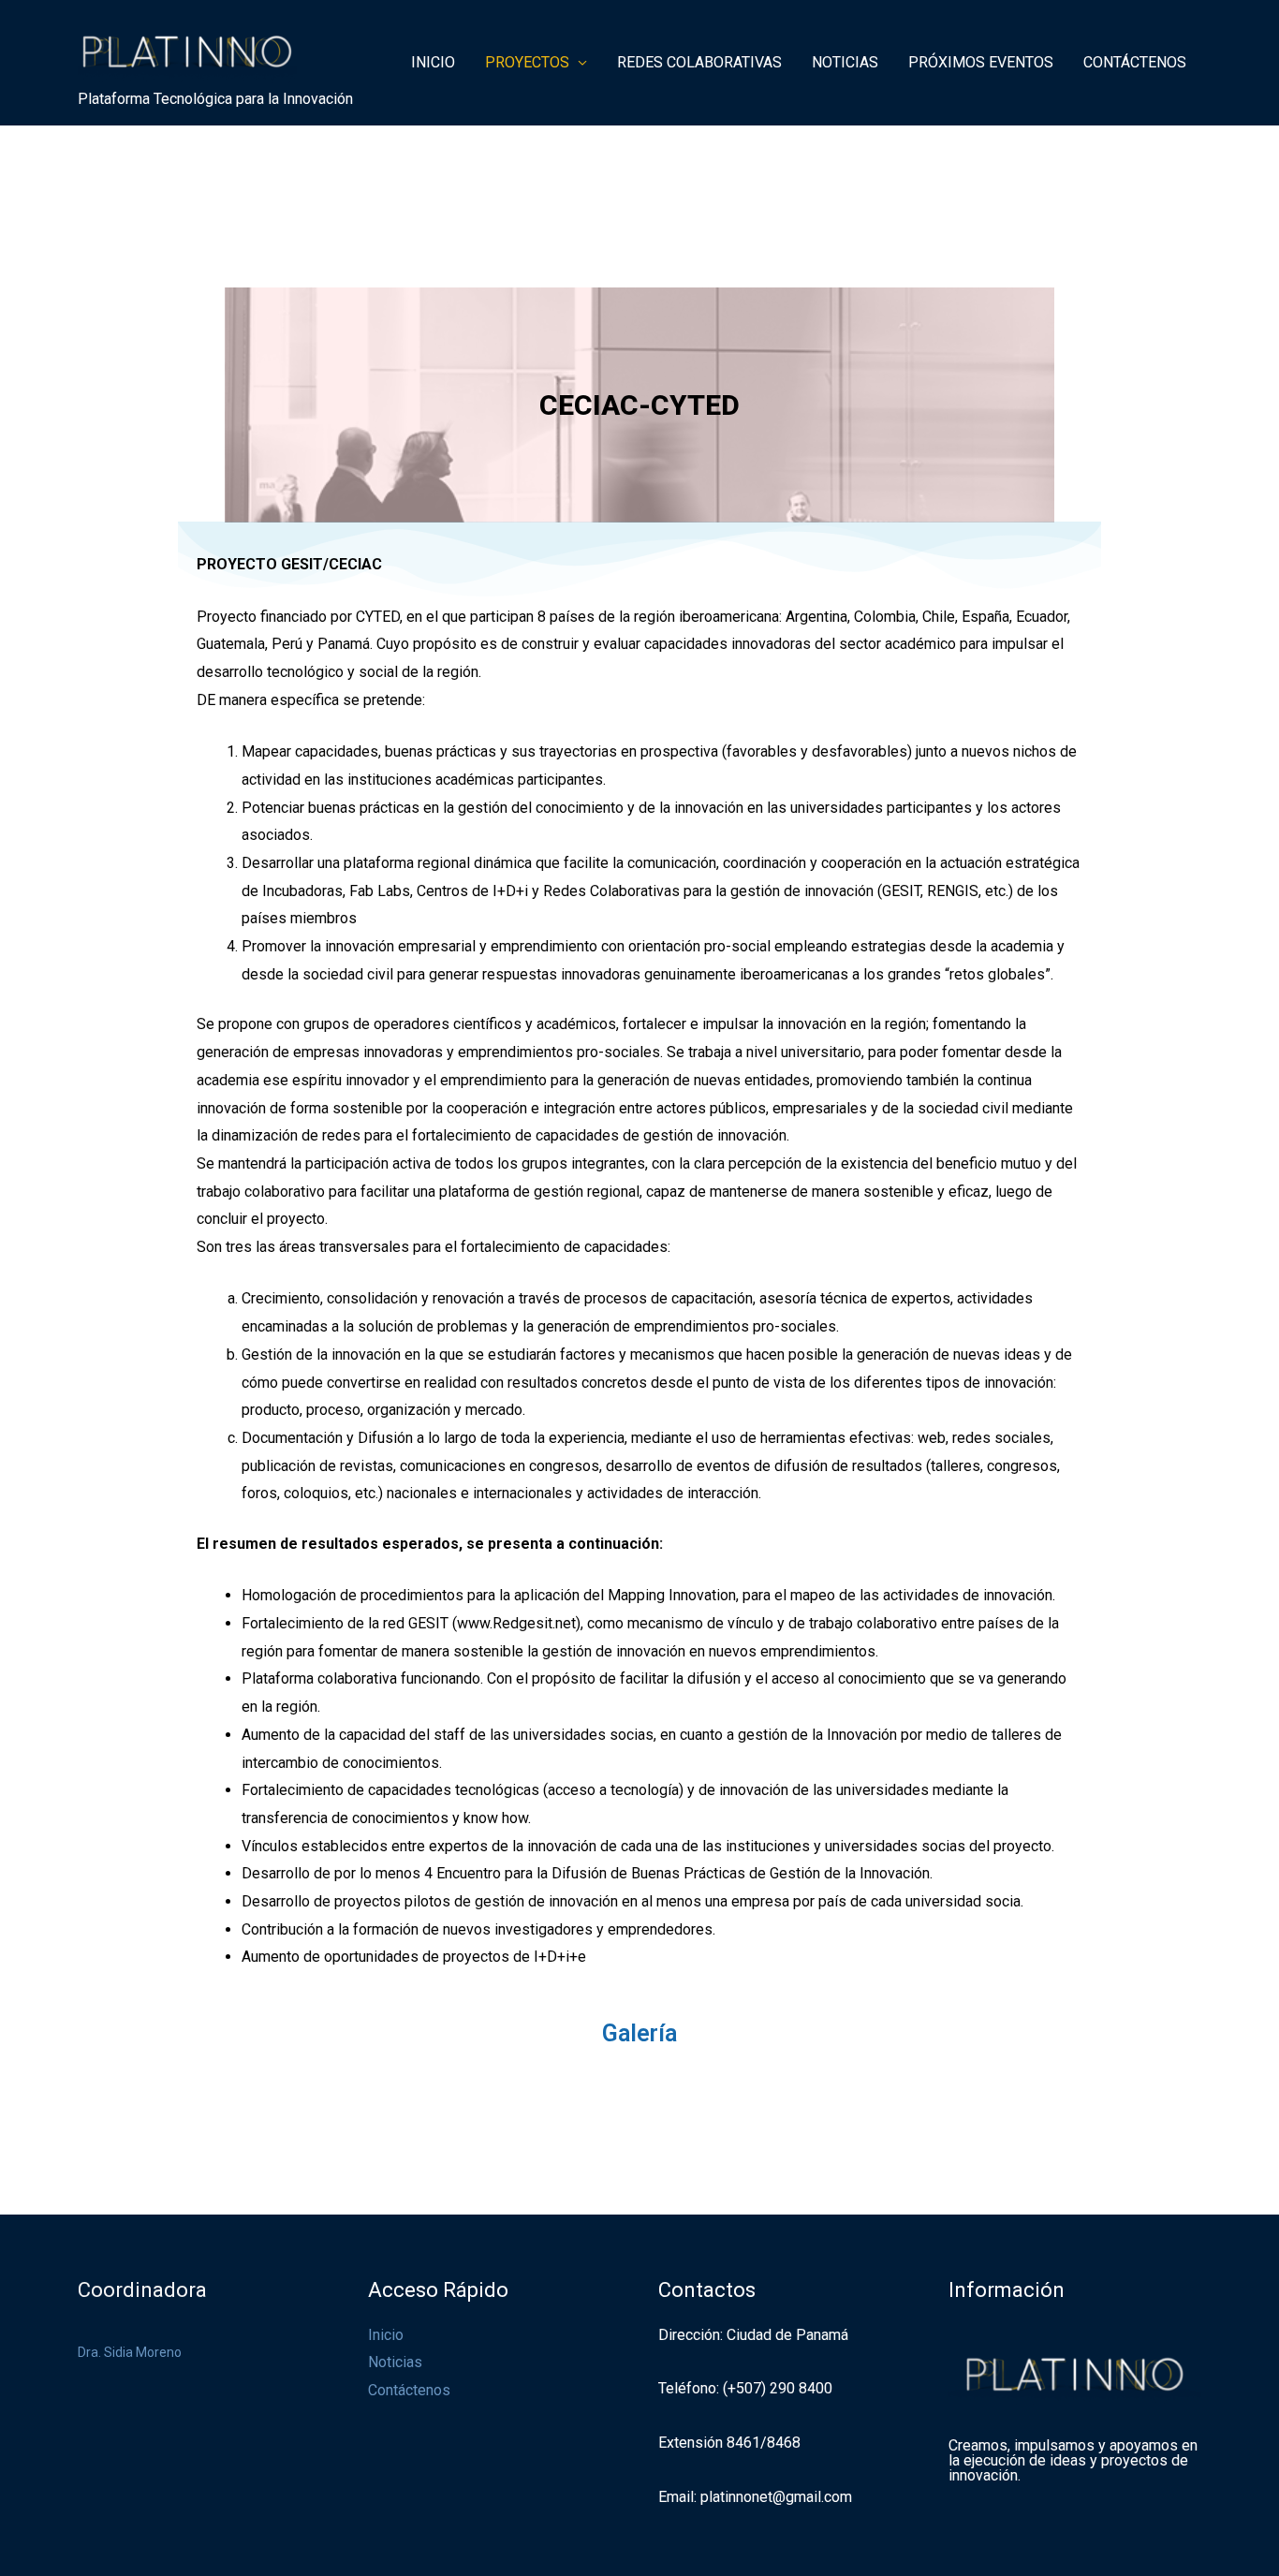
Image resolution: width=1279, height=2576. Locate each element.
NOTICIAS (845, 62)
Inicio (386, 2335)
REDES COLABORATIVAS (699, 62)
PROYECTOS (527, 62)
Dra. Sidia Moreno (130, 2352)
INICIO (433, 62)
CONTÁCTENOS (1135, 62)
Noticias (395, 2362)
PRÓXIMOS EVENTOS (981, 62)
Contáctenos (409, 2390)
